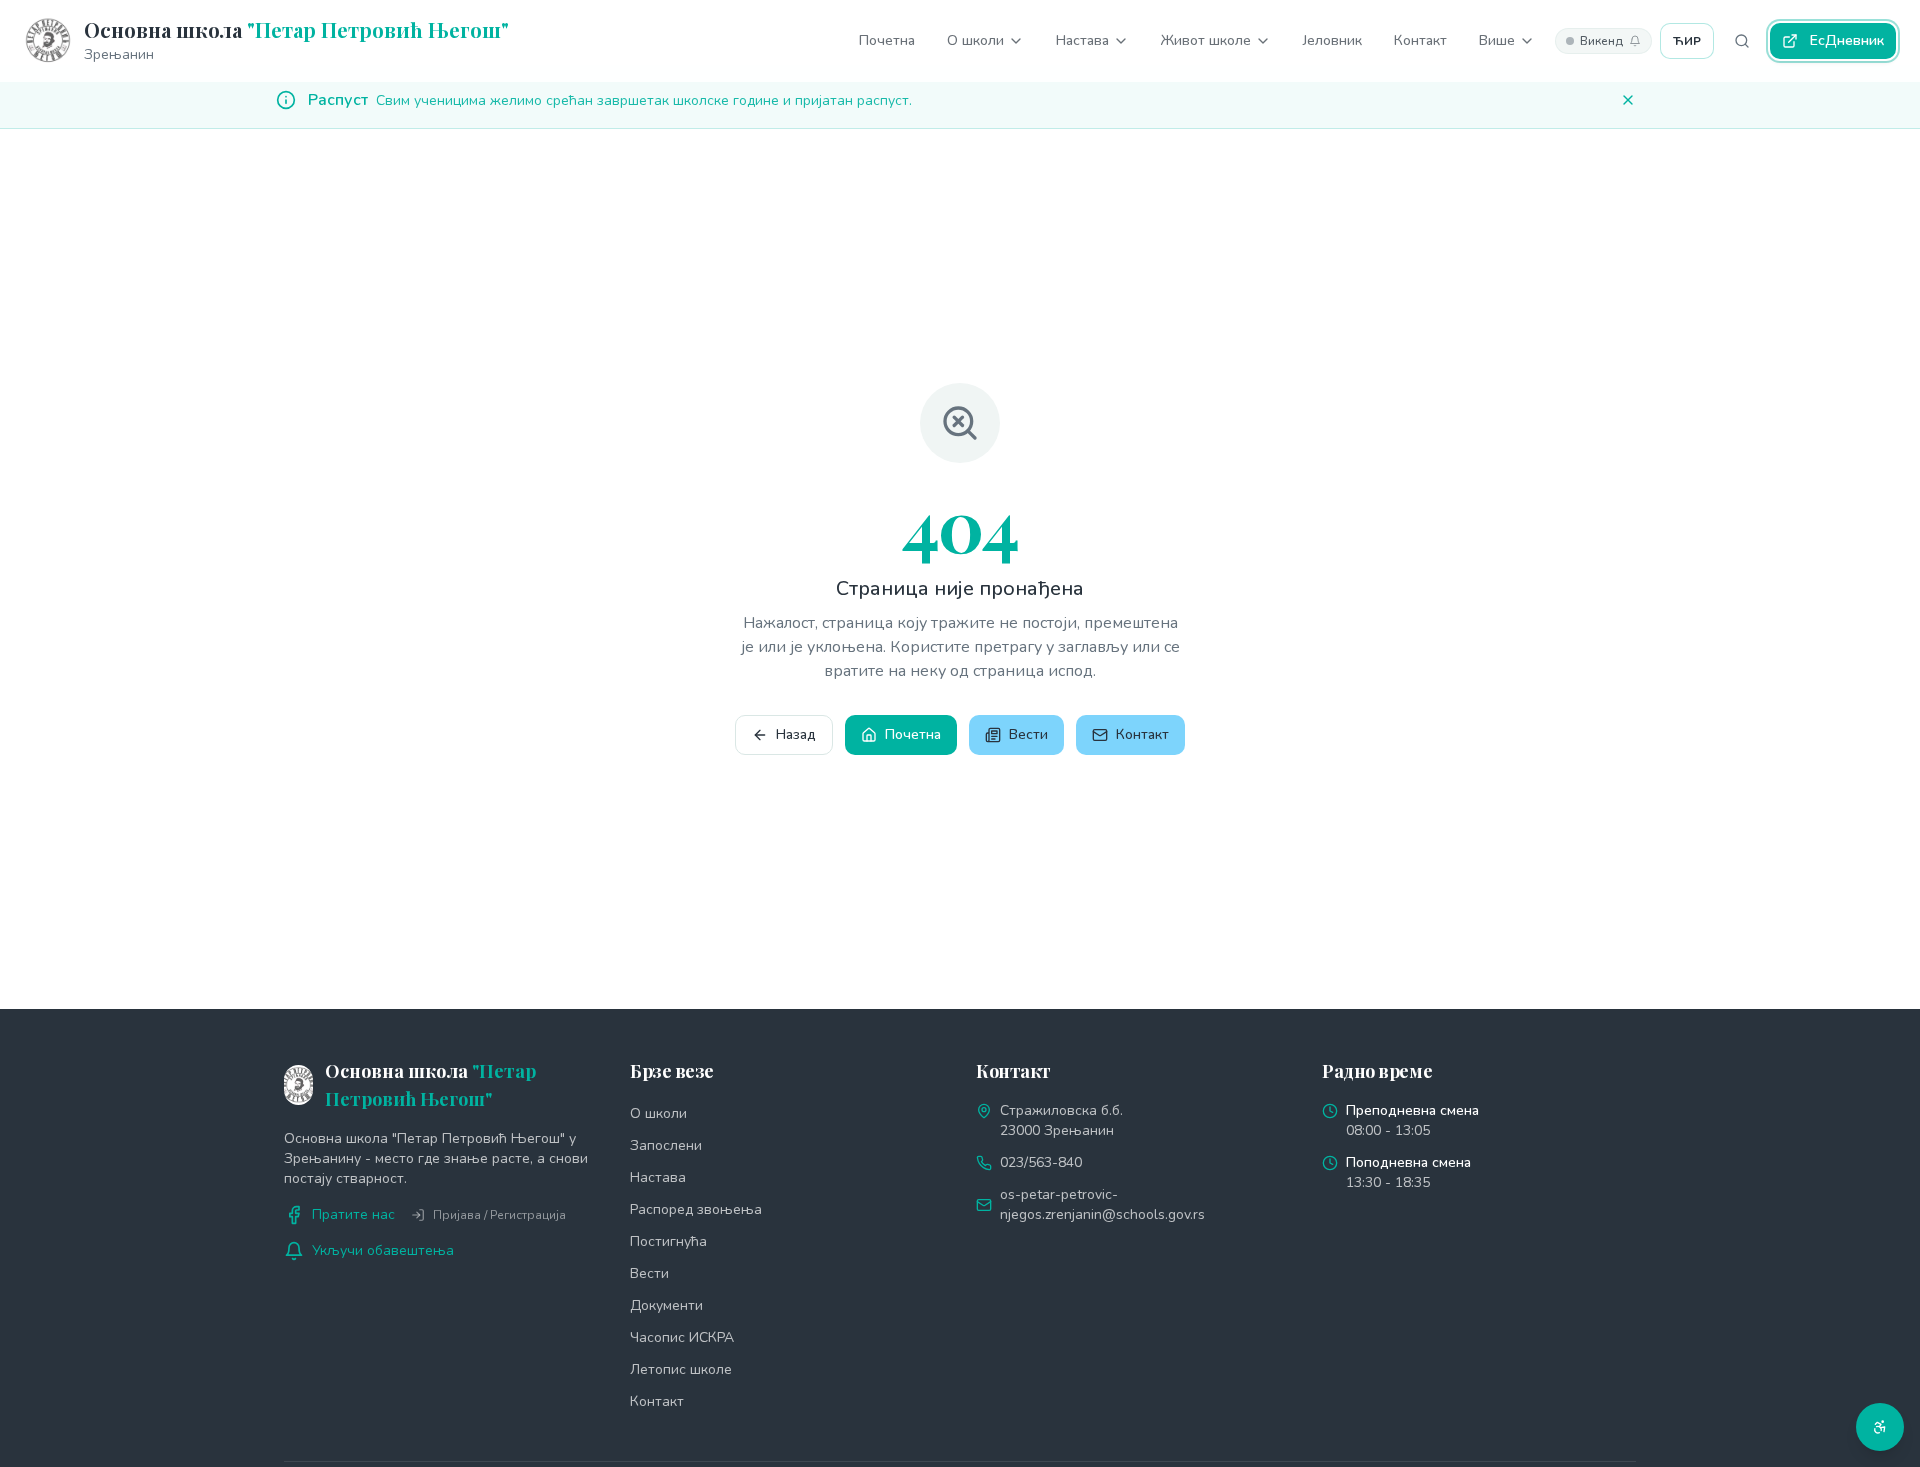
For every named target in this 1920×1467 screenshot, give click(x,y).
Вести (1028, 734)
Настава (1082, 40)
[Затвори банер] (1628, 100)
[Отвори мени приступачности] (1880, 1427)
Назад (796, 734)
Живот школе (1206, 40)
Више (1497, 40)
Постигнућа (668, 1241)
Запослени (666, 1145)
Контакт (1420, 40)
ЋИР (1687, 41)
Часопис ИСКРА (682, 1337)
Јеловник (1332, 40)
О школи (975, 40)
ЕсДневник (1847, 40)
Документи (666, 1305)
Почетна (887, 40)
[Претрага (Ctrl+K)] (1742, 41)
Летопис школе (681, 1369)
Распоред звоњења (696, 1209)
